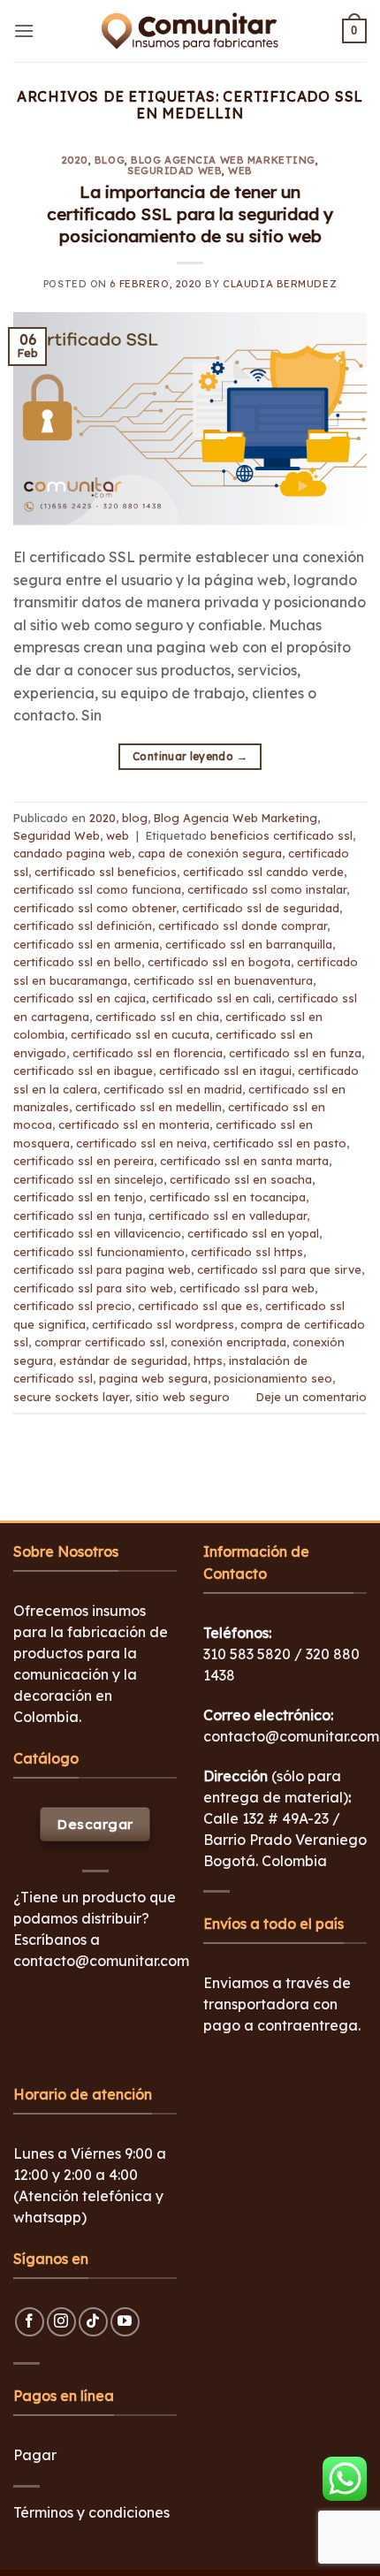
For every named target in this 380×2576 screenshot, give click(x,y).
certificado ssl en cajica (80, 998)
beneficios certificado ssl (281, 835)
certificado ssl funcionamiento (99, 1252)
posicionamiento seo (273, 1378)
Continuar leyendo (190, 756)
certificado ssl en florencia (148, 1053)
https (208, 1360)
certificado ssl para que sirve (279, 1269)
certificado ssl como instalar (267, 889)
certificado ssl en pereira (84, 1161)
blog (110, 160)
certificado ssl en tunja (78, 1216)
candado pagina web (72, 853)
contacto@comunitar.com (101, 1961)
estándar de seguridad (123, 1360)
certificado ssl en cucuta (140, 1034)
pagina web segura (153, 1378)
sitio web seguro (182, 1397)
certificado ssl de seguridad (261, 908)
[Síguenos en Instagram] (61, 2322)
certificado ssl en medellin (148, 1107)
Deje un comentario (312, 1397)
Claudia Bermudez (280, 284)
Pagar (35, 2455)
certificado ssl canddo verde (263, 872)
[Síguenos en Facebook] (30, 2322)
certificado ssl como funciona (97, 889)
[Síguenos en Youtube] (125, 2322)
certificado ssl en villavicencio (97, 1233)
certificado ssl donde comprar (243, 926)
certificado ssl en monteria (134, 1124)
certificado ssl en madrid (173, 1089)
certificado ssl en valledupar (228, 1216)
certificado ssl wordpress (163, 1324)
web (240, 171)
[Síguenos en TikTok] (93, 2322)
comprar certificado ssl (99, 1342)
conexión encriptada (228, 1342)
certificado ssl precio (72, 1306)
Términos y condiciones (91, 2512)
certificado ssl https (247, 1252)
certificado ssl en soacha (241, 1179)
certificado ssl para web (247, 1288)
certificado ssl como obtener (95, 908)
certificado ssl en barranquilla (249, 944)
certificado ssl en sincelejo (88, 1179)
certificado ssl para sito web (93, 1288)
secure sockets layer (71, 1397)
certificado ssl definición (83, 926)
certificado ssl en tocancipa (228, 1197)
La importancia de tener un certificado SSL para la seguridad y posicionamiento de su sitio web (190, 214)
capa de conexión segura (210, 853)
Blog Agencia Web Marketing (223, 160)
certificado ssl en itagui (225, 1071)
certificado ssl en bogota (219, 962)
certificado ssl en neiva (141, 1143)
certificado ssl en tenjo (78, 1197)
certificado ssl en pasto (280, 1143)
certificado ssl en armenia (86, 944)
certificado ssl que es (198, 1306)
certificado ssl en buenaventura (223, 980)
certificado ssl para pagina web (102, 1269)
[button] (24, 30)
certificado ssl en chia (157, 1017)
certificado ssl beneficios (106, 872)
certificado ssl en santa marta (244, 1161)
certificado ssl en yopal (253, 1233)
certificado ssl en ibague (83, 1071)
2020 (75, 160)
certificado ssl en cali (212, 998)
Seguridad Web (175, 171)
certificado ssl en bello (77, 962)
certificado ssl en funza (295, 1053)
